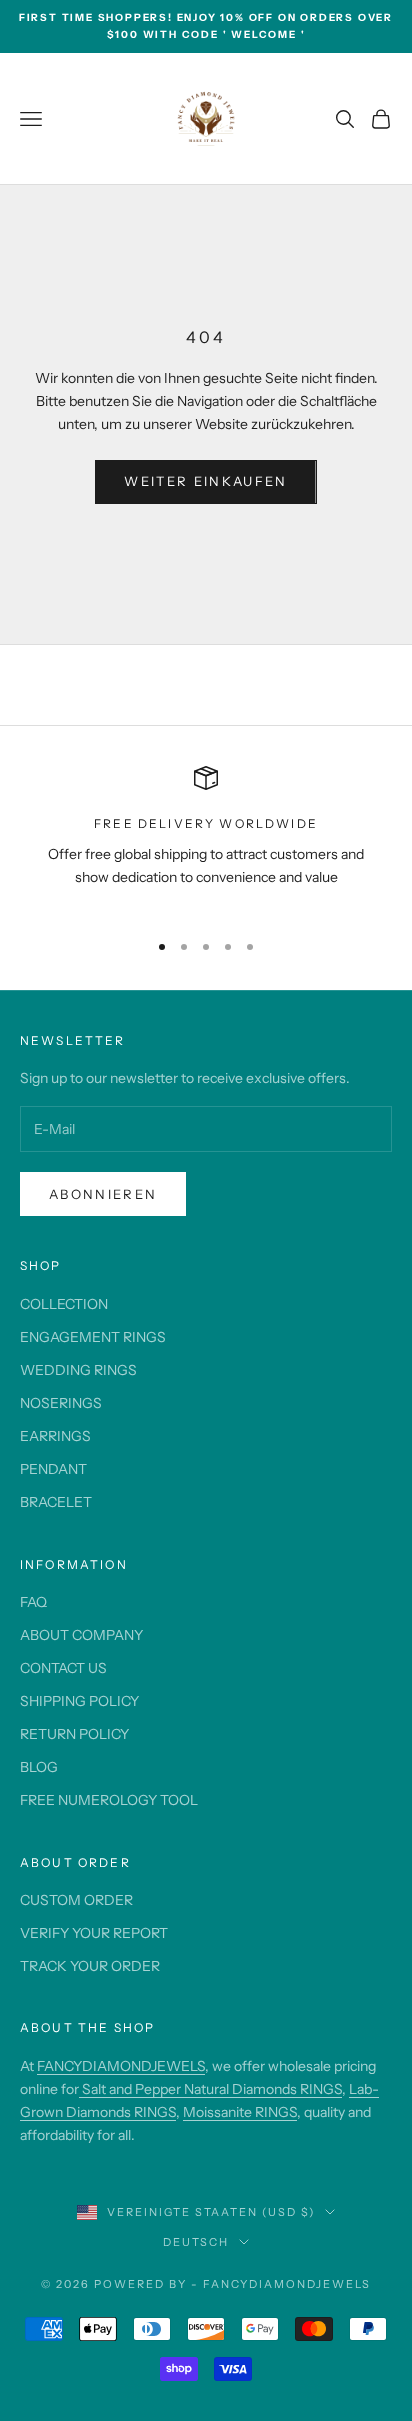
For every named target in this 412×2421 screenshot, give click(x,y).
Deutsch (196, 2242)
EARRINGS (55, 1436)
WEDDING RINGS (78, 1370)
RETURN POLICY (74, 1734)
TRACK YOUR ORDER (90, 1966)
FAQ (33, 1602)
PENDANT (53, 1469)
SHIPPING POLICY (79, 1701)
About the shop (87, 2027)
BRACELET (56, 1502)
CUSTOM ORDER (76, 1900)
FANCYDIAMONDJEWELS (121, 2066)
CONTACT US (63, 1668)
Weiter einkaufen (205, 481)
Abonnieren (103, 1194)
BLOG (39, 1767)
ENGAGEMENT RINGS (93, 1337)
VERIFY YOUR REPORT (94, 1933)
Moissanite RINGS (240, 2112)
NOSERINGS (61, 1403)
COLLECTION (64, 1304)
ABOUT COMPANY (81, 1635)
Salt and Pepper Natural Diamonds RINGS (210, 2089)
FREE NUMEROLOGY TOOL (109, 1800)
